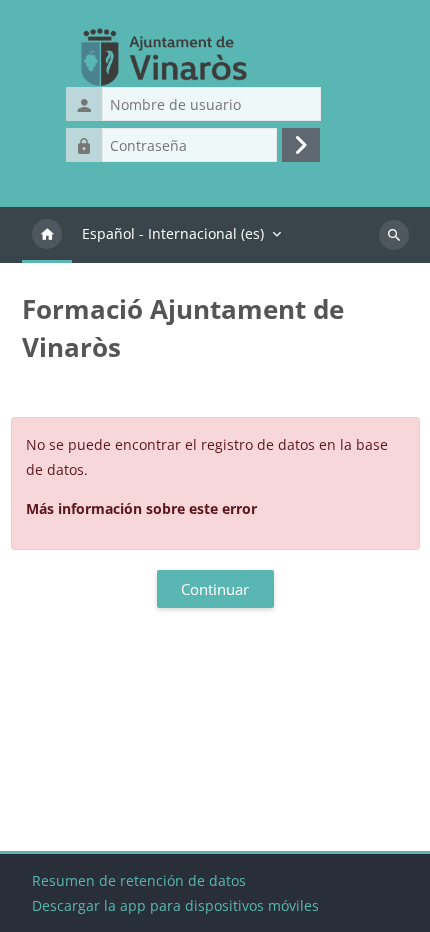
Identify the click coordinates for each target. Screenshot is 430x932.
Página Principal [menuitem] (47, 235)
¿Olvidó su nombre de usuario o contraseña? (215, 174)
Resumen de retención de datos (139, 880)
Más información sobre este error (141, 508)
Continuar (215, 589)
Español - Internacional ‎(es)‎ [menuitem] (173, 233)
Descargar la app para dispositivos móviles (175, 905)
